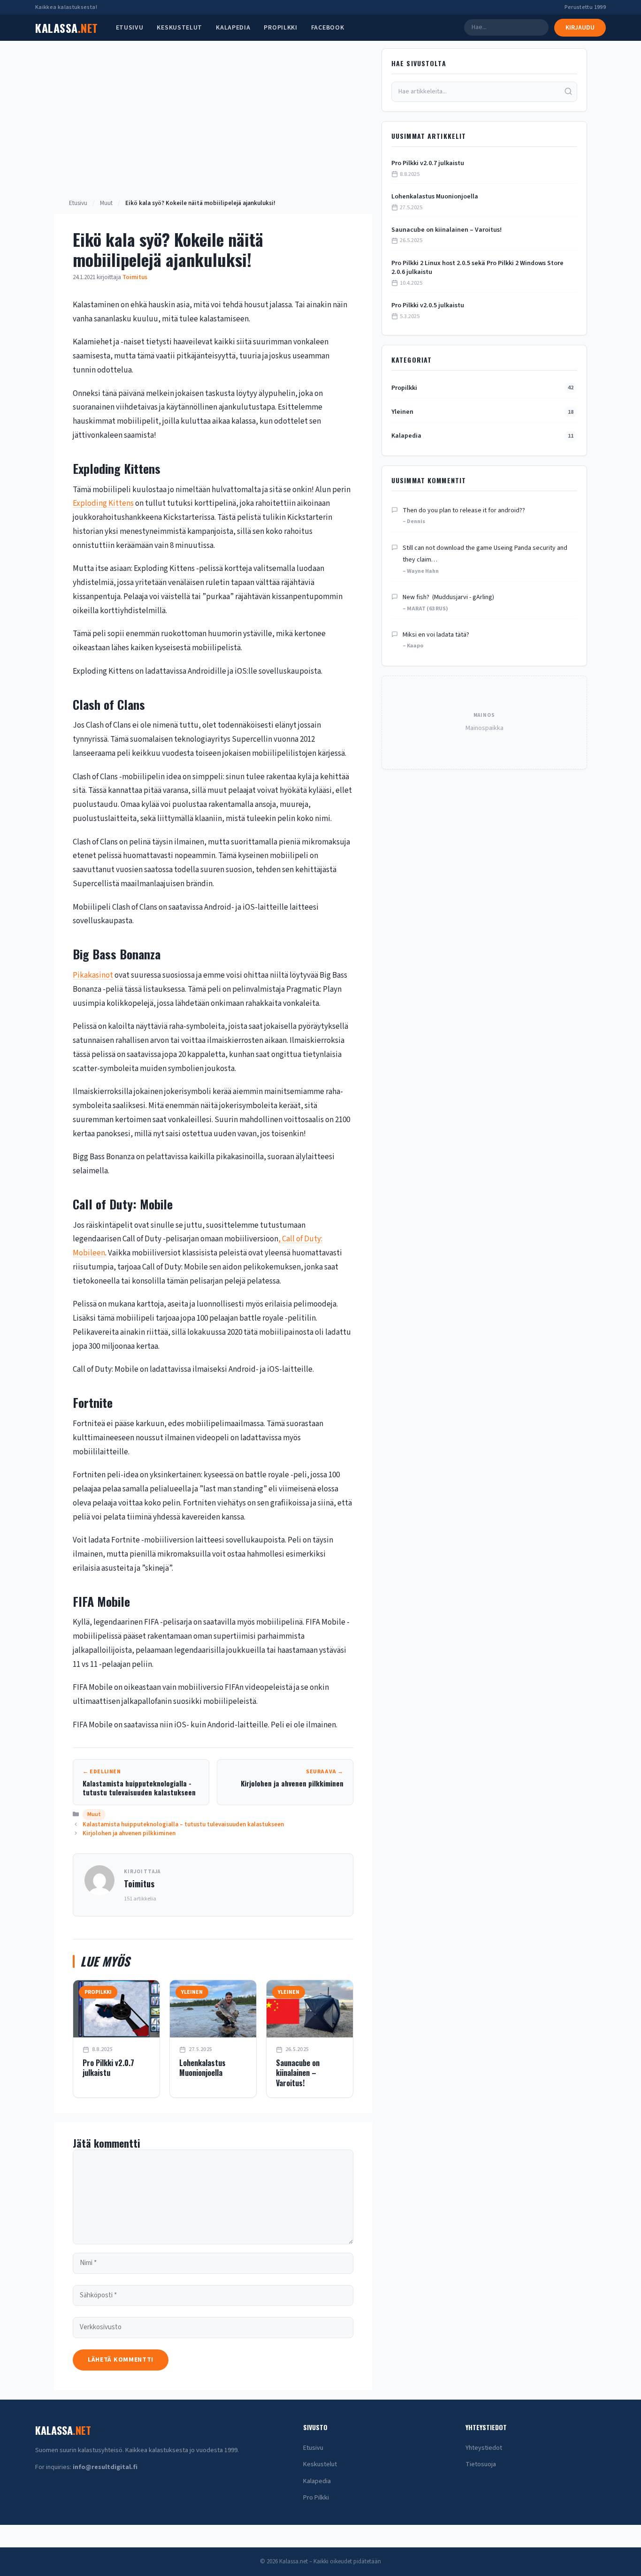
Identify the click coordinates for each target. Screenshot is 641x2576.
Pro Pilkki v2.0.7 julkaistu (108, 2068)
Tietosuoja (481, 2464)
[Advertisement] (213, 128)
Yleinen (482, 412)
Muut (106, 203)
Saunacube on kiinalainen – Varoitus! (298, 2073)
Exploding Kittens (103, 503)
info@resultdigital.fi (105, 2467)
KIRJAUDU (580, 28)
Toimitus (139, 1884)
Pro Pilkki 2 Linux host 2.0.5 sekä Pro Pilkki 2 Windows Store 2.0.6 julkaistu (477, 268)
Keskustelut (179, 28)
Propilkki (280, 28)
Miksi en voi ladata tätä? (436, 635)
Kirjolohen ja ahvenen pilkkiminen (129, 1833)
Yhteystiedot (484, 2448)
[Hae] (568, 92)
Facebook (328, 28)
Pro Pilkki (316, 2498)
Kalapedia (233, 28)
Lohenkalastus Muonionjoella (202, 2068)
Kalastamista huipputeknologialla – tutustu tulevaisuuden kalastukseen (183, 1824)
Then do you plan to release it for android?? (464, 510)
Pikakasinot (93, 975)
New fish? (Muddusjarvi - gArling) (448, 597)
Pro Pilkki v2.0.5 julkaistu (428, 306)
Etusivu (130, 28)
